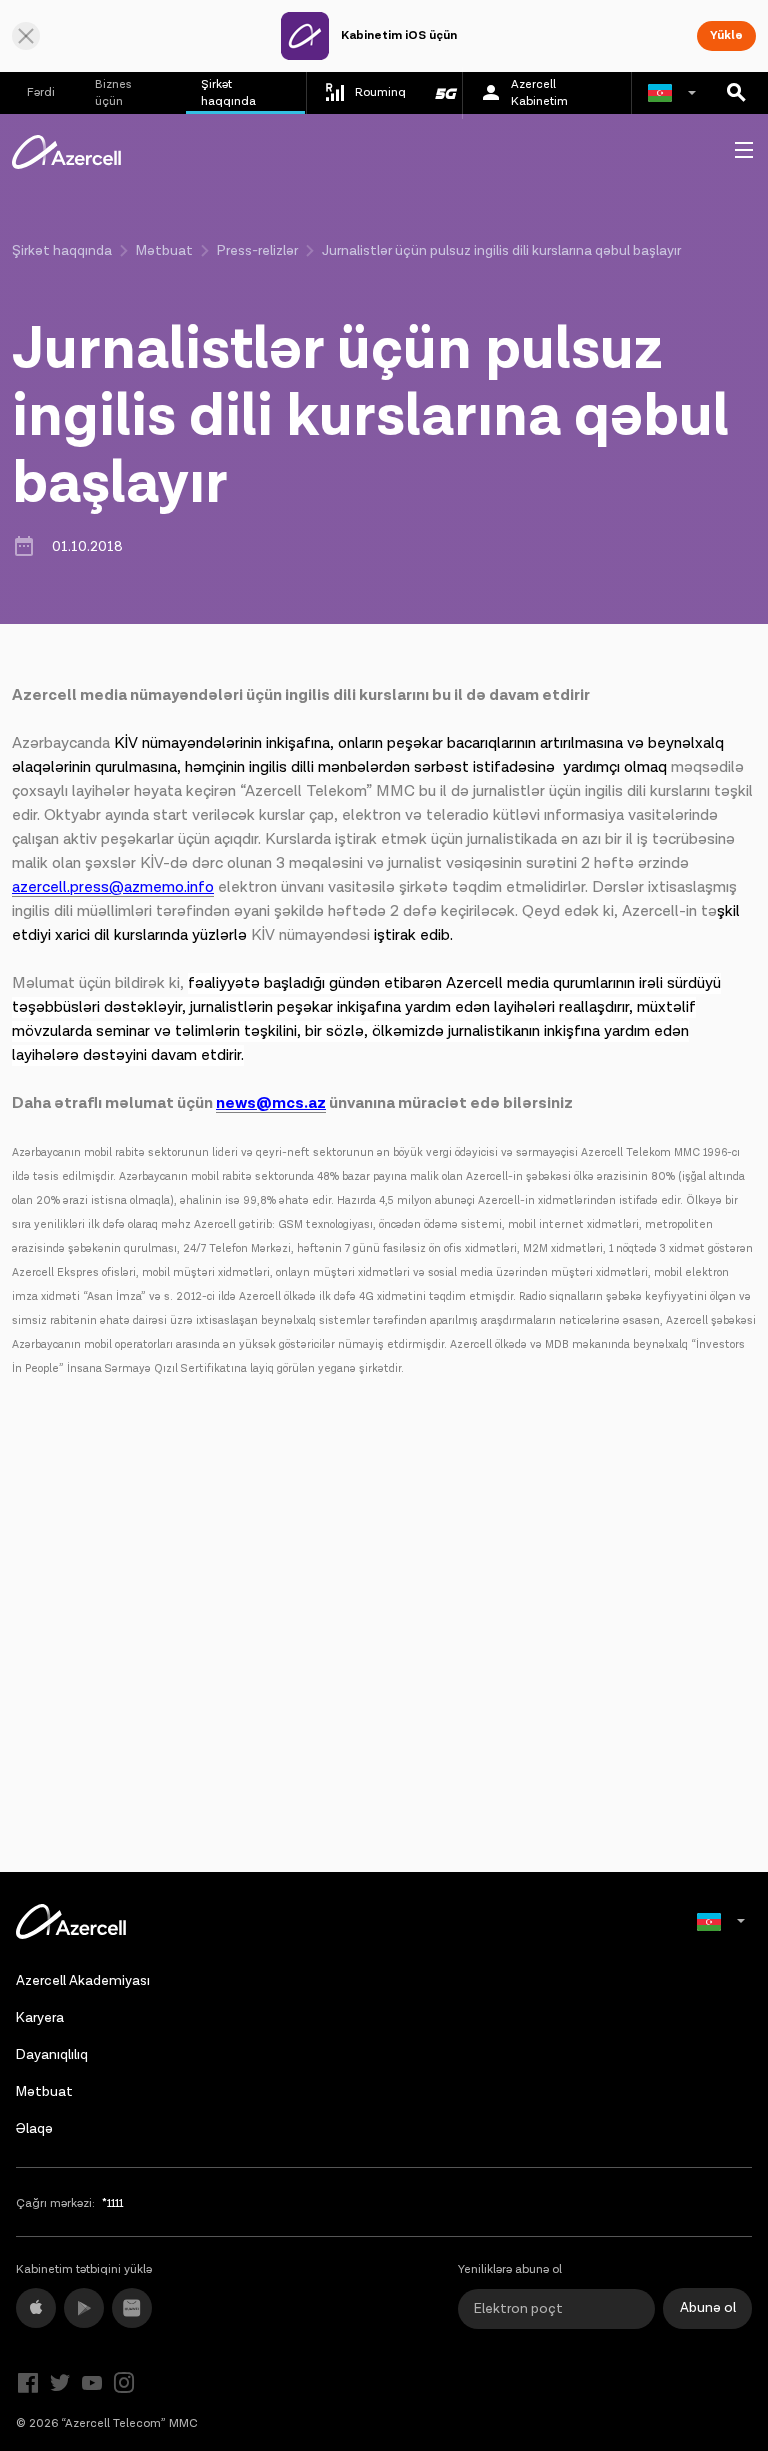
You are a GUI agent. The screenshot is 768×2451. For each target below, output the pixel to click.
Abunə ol (708, 2308)
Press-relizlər (257, 251)
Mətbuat (164, 251)
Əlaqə (34, 2129)
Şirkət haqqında (228, 93)
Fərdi (41, 92)
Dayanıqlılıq (52, 2055)
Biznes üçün (113, 93)
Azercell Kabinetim (539, 93)
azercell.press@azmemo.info (113, 887)
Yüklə (726, 35)
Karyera (40, 2018)
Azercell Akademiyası (83, 1981)
